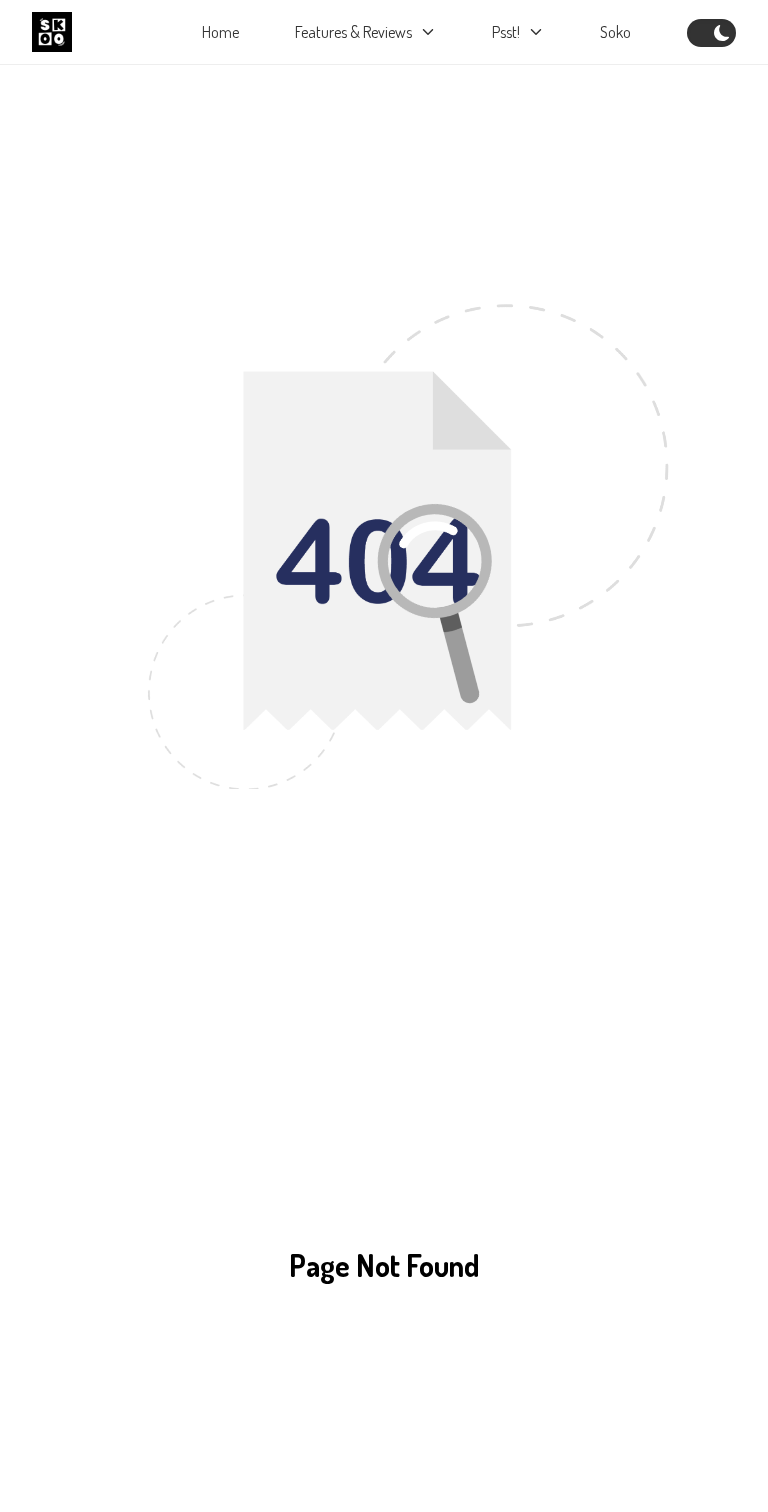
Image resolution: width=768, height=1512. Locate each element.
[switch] (711, 33)
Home (220, 32)
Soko (615, 32)
